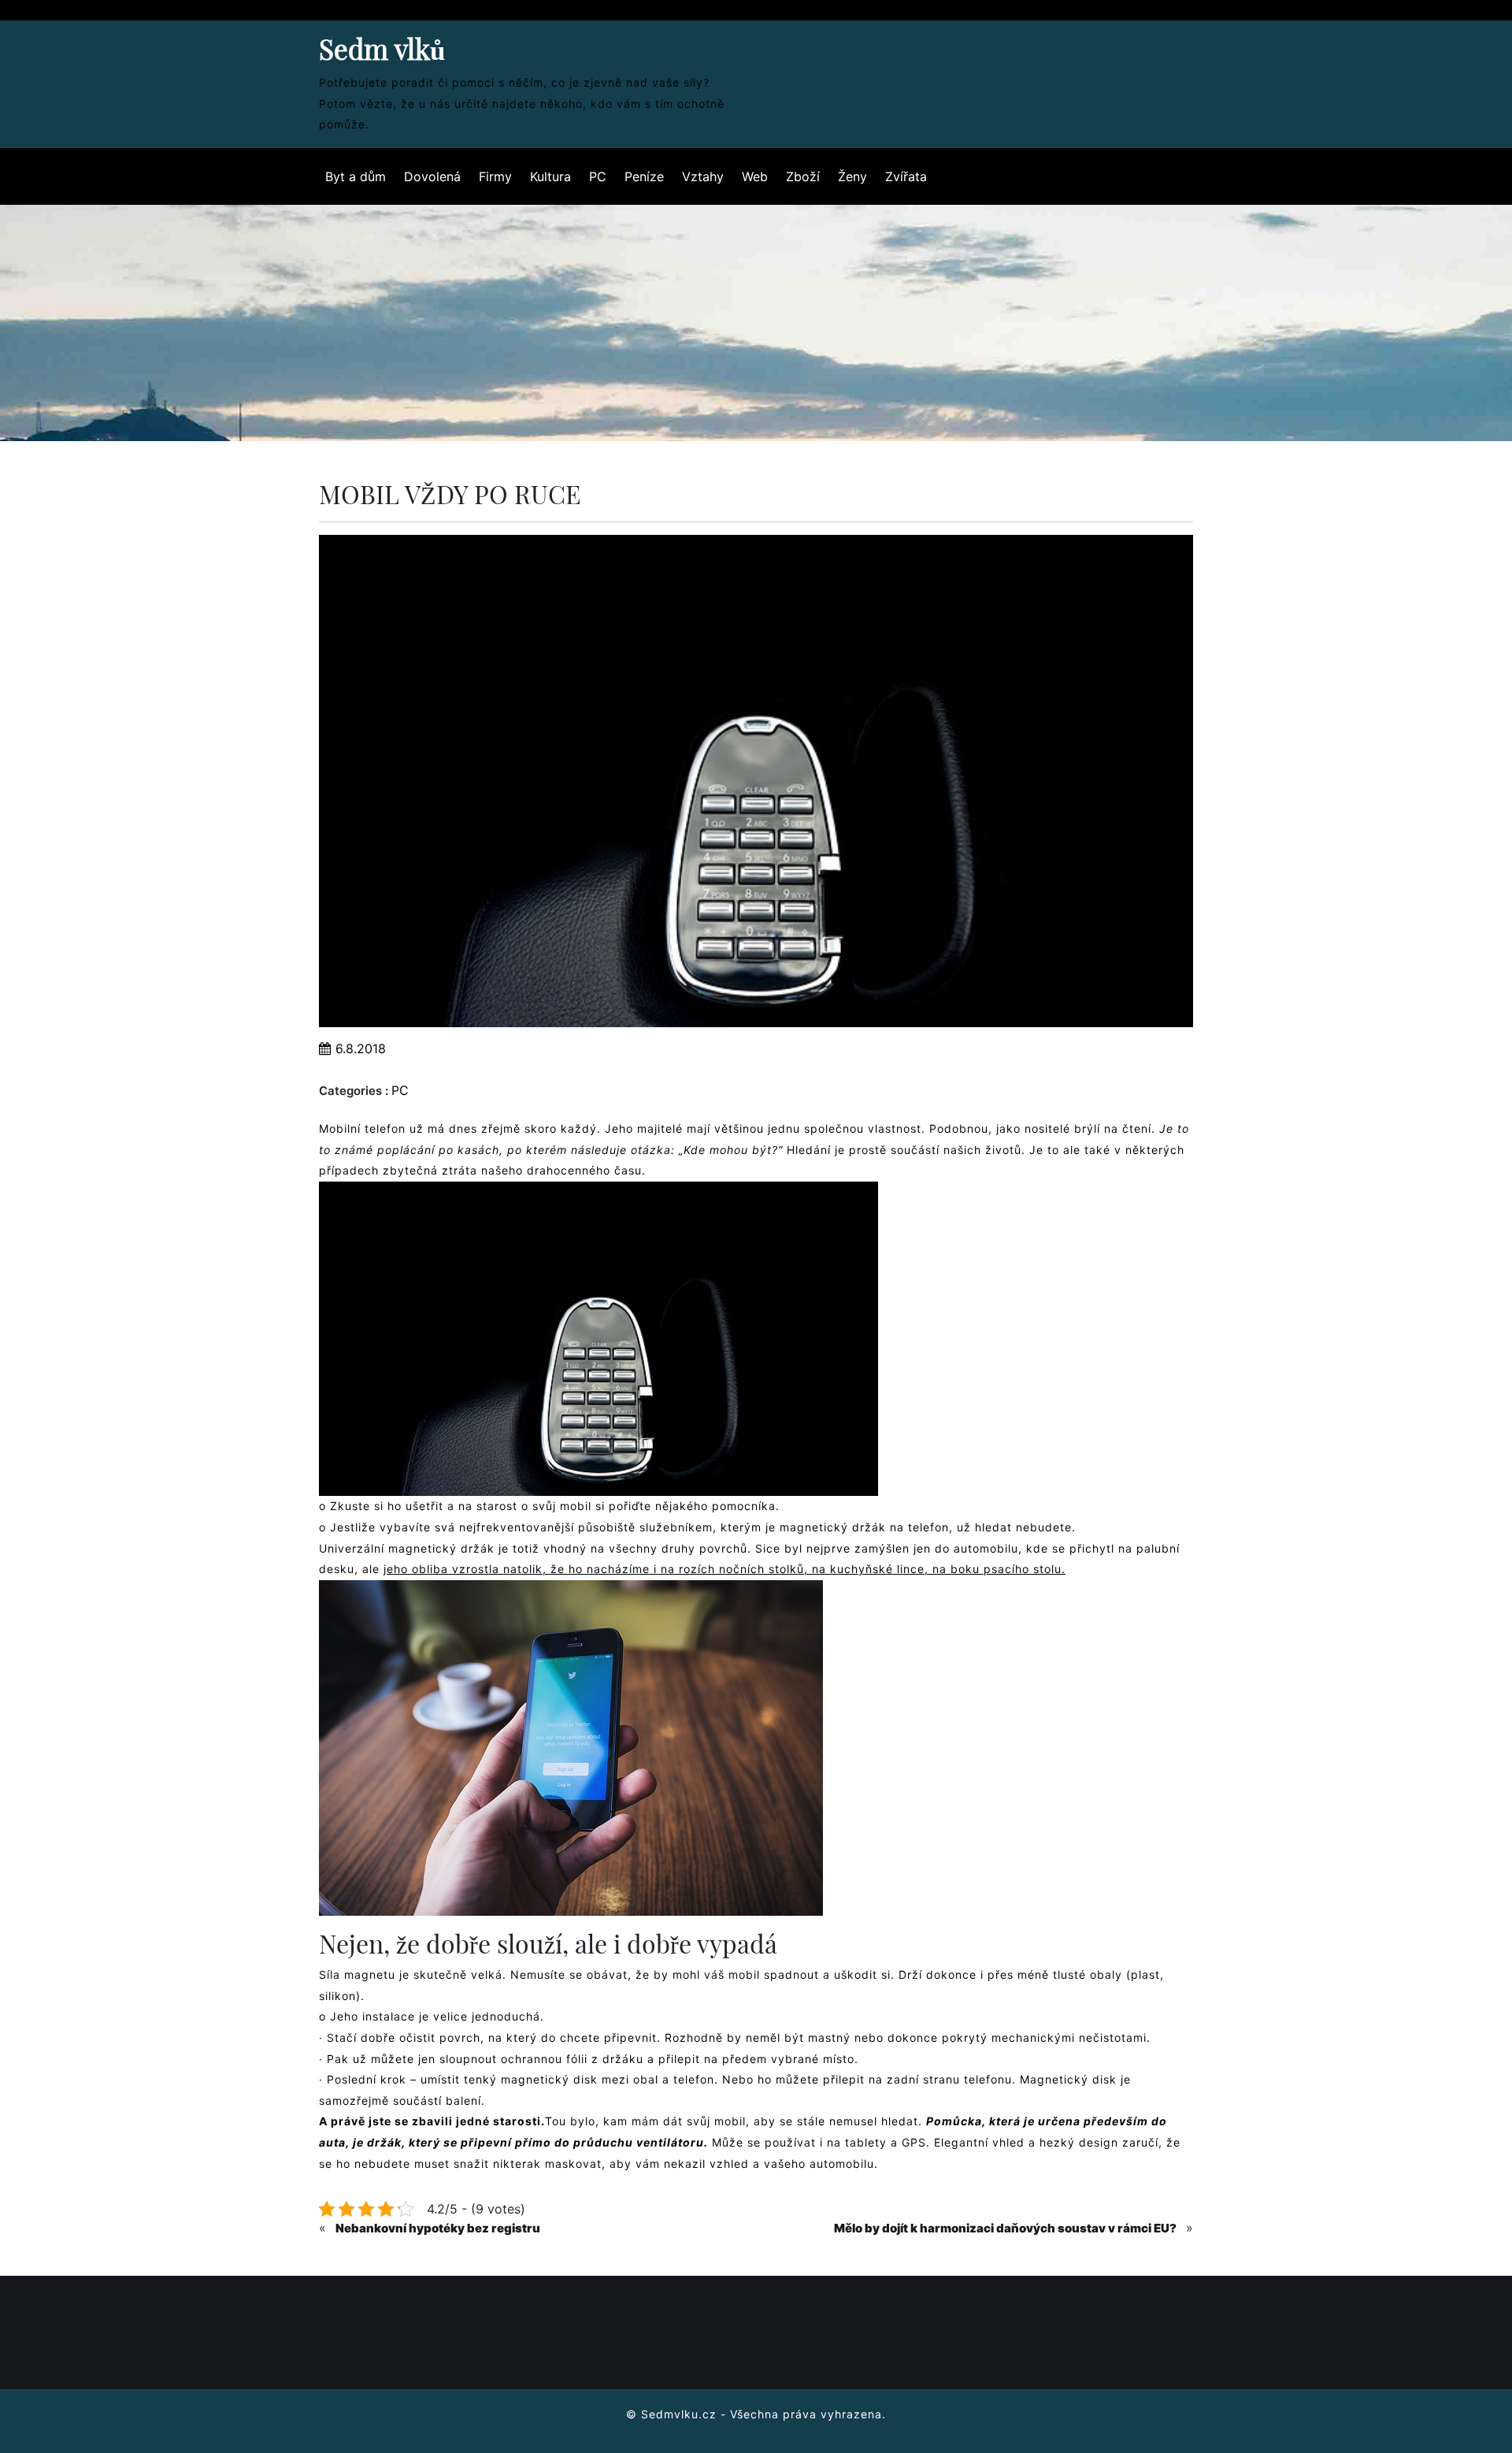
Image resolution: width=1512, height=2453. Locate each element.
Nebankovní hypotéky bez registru (438, 2228)
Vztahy (703, 176)
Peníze (644, 176)
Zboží (803, 176)
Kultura (550, 176)
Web (755, 176)
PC (598, 176)
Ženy (852, 176)
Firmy (495, 176)
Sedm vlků (382, 48)
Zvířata (906, 176)
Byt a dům (356, 176)
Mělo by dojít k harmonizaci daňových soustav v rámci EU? (1005, 2228)
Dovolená (432, 176)
